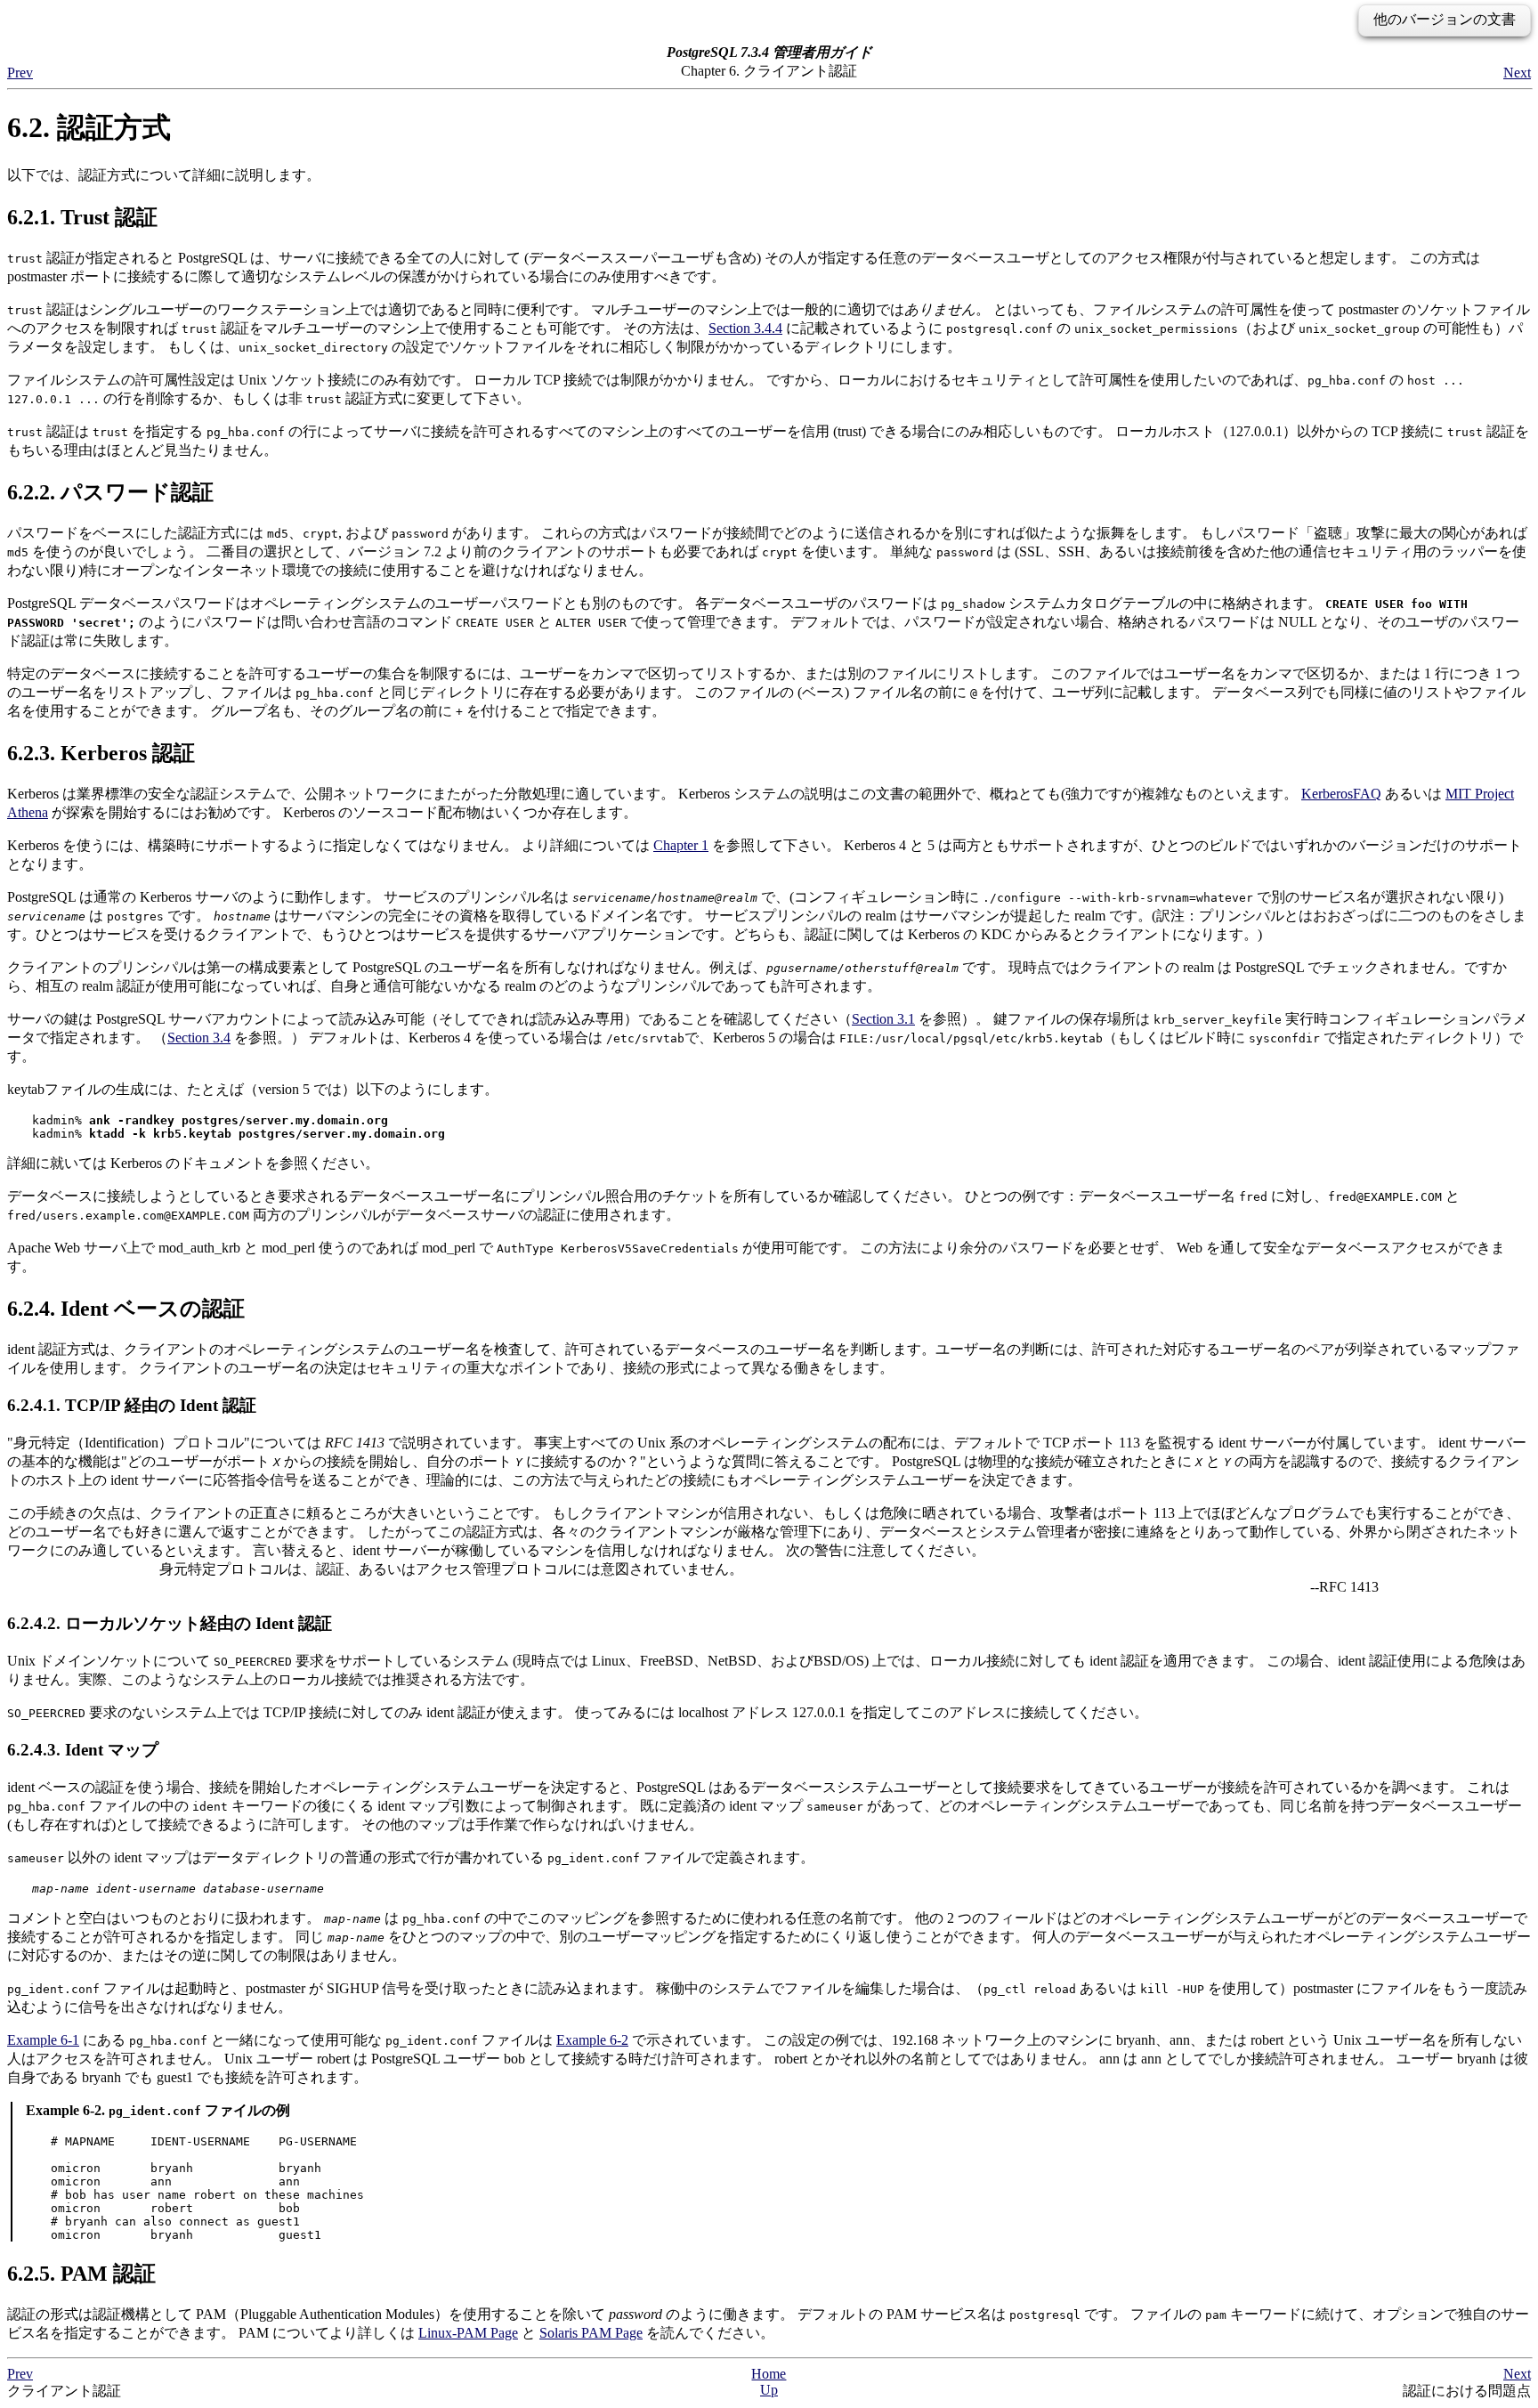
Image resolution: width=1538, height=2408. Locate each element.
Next (1517, 73)
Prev (20, 73)
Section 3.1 (883, 1019)
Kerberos (1341, 794)
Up (769, 2390)
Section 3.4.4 (745, 328)
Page (468, 2333)
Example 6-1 (43, 2040)
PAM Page (591, 2333)
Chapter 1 (681, 845)
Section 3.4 (199, 1038)
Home (769, 2374)
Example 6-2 (592, 2040)
